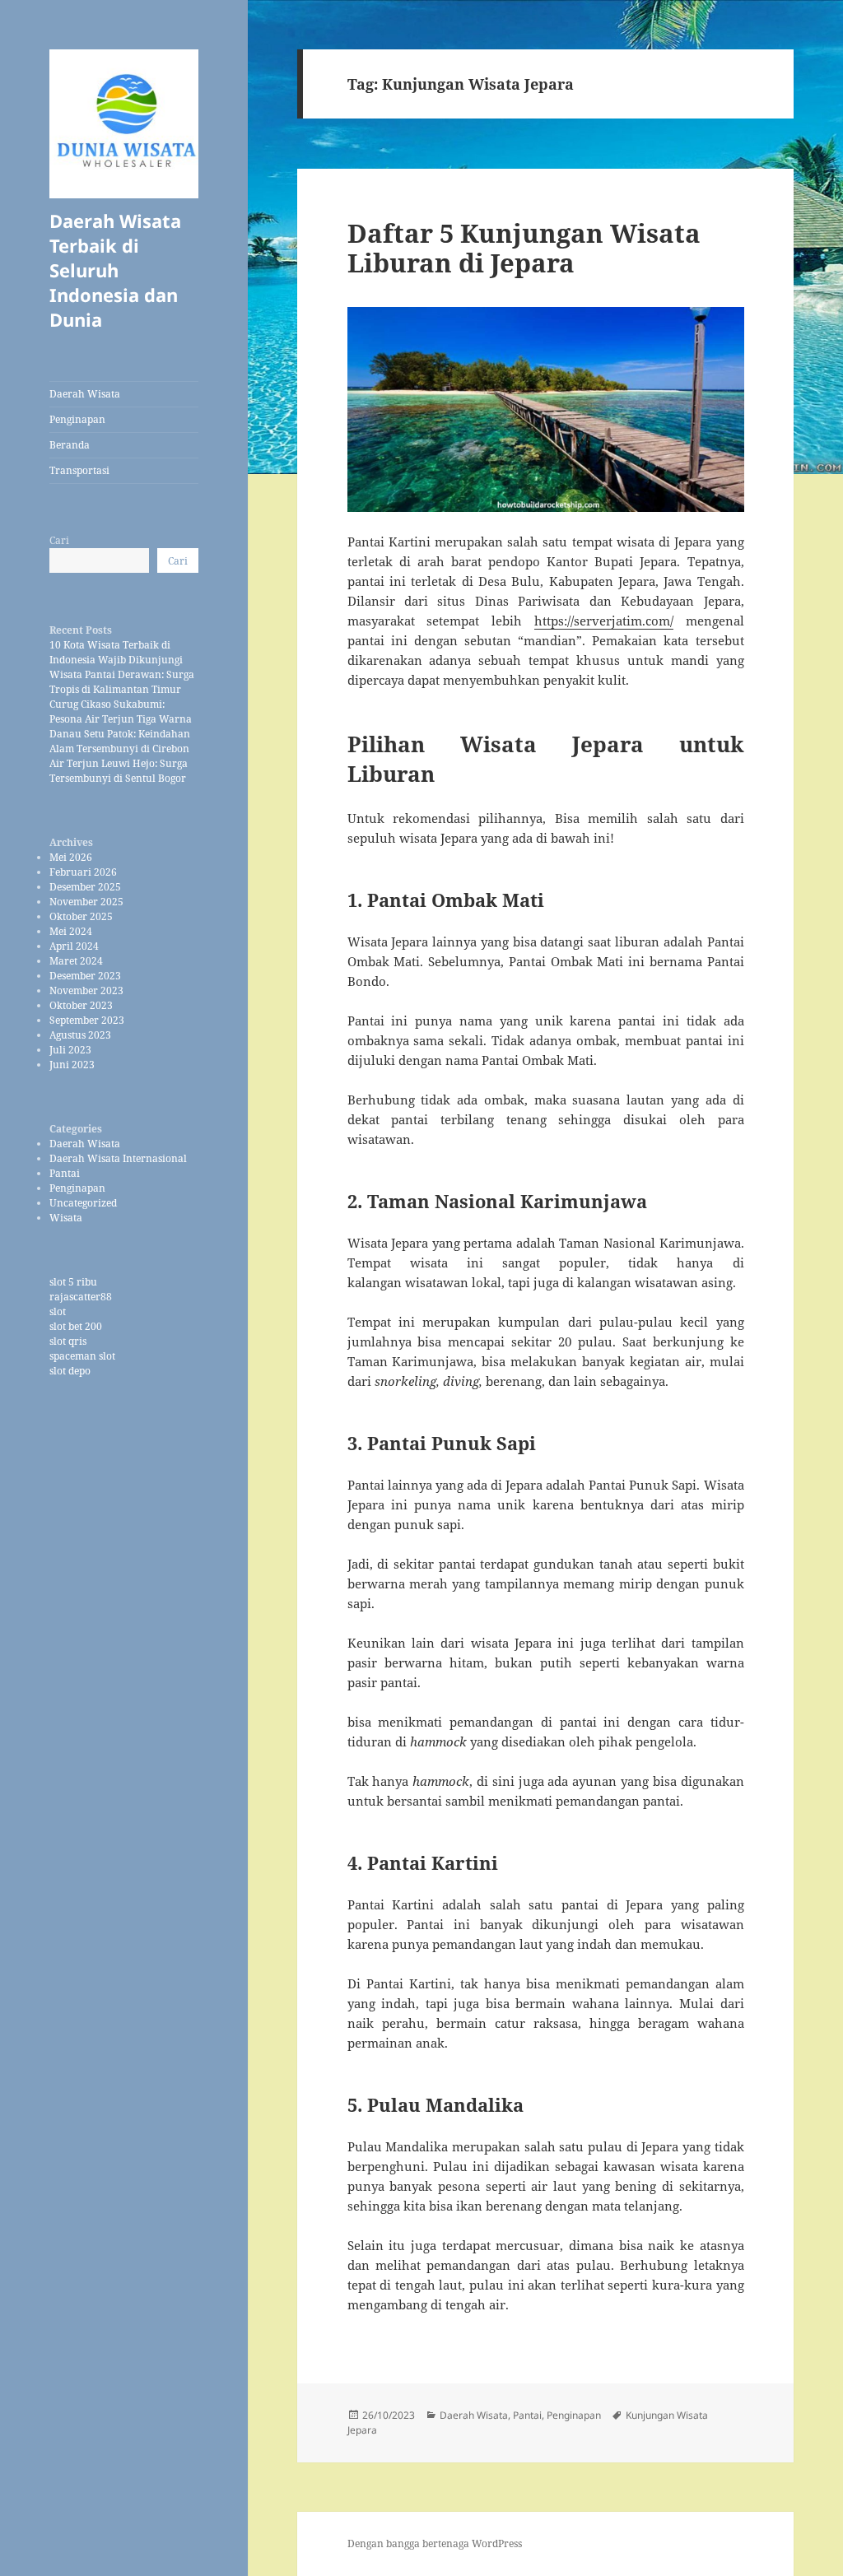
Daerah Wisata (85, 394)
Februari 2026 (83, 872)
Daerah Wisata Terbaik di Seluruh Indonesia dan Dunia (115, 270)
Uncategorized (83, 1203)
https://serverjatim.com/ (604, 621)
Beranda (70, 445)
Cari (59, 540)
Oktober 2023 (81, 1005)
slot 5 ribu (73, 1282)
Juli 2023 (70, 1050)
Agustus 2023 (80, 1035)
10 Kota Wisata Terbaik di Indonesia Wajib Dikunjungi (116, 652)
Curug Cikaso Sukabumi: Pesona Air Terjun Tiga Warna (121, 711)
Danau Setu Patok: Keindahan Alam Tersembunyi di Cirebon (120, 741)
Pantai (65, 1173)
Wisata (66, 1218)
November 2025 (86, 902)
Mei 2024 (71, 931)
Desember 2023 (85, 976)
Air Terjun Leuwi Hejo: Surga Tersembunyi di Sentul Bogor (119, 771)
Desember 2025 (85, 887)
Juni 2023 (72, 1065)
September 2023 (87, 1020)
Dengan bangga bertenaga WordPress (435, 2543)
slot (58, 1311)
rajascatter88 (81, 1297)
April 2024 (74, 946)
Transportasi (79, 470)
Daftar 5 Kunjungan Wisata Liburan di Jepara (524, 248)
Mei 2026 (71, 857)
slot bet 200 (76, 1326)
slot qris (68, 1341)
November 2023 (86, 990)
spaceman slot (82, 1356)
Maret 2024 (76, 961)
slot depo (70, 1371)
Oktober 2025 (81, 916)
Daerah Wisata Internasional (118, 1158)
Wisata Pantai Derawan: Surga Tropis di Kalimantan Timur (122, 682)
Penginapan (77, 419)
